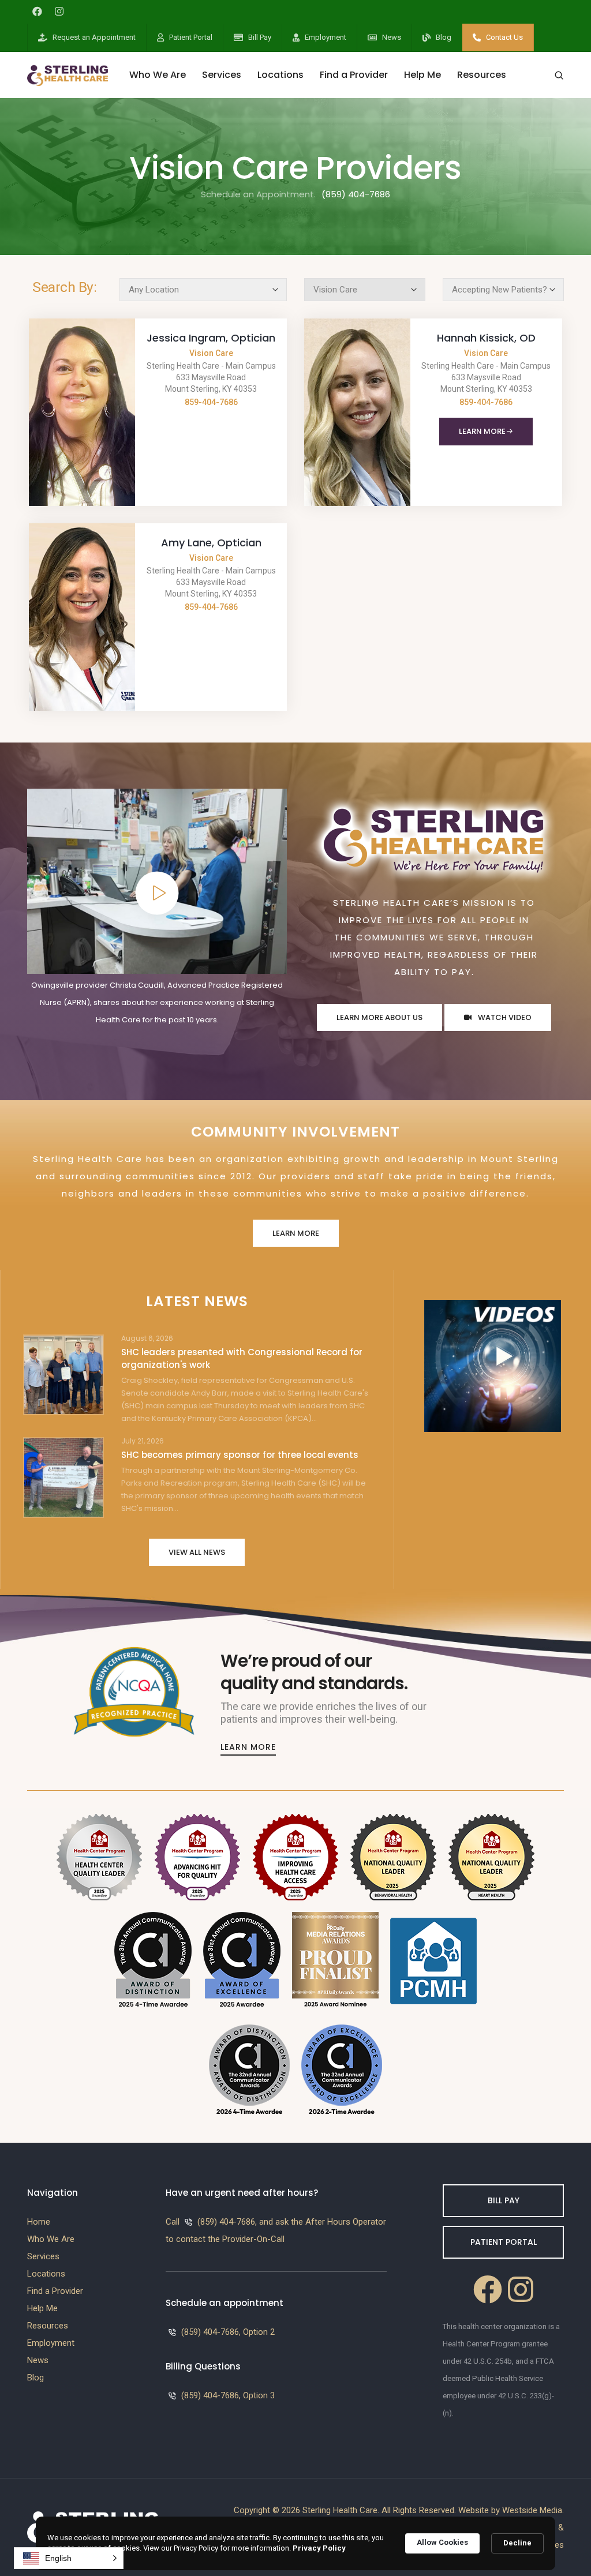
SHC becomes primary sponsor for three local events (240, 1455)
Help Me (422, 75)
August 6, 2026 (147, 1338)
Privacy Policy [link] (319, 2548)
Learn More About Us (379, 1017)
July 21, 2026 (143, 1441)
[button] (69, 2558)
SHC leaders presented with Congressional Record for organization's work (242, 1358)
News (392, 37)
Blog (444, 37)
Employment (326, 37)
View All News (197, 1552)
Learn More (482, 431)
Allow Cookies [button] (442, 2542)
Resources (482, 75)
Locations (280, 75)
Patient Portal (191, 37)
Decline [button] (517, 2543)
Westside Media (532, 2510)
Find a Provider (354, 75)
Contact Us (504, 37)
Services (222, 75)
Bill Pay (260, 37)
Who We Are (158, 75)
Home (39, 2222)
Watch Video (504, 1017)
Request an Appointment (94, 37)
